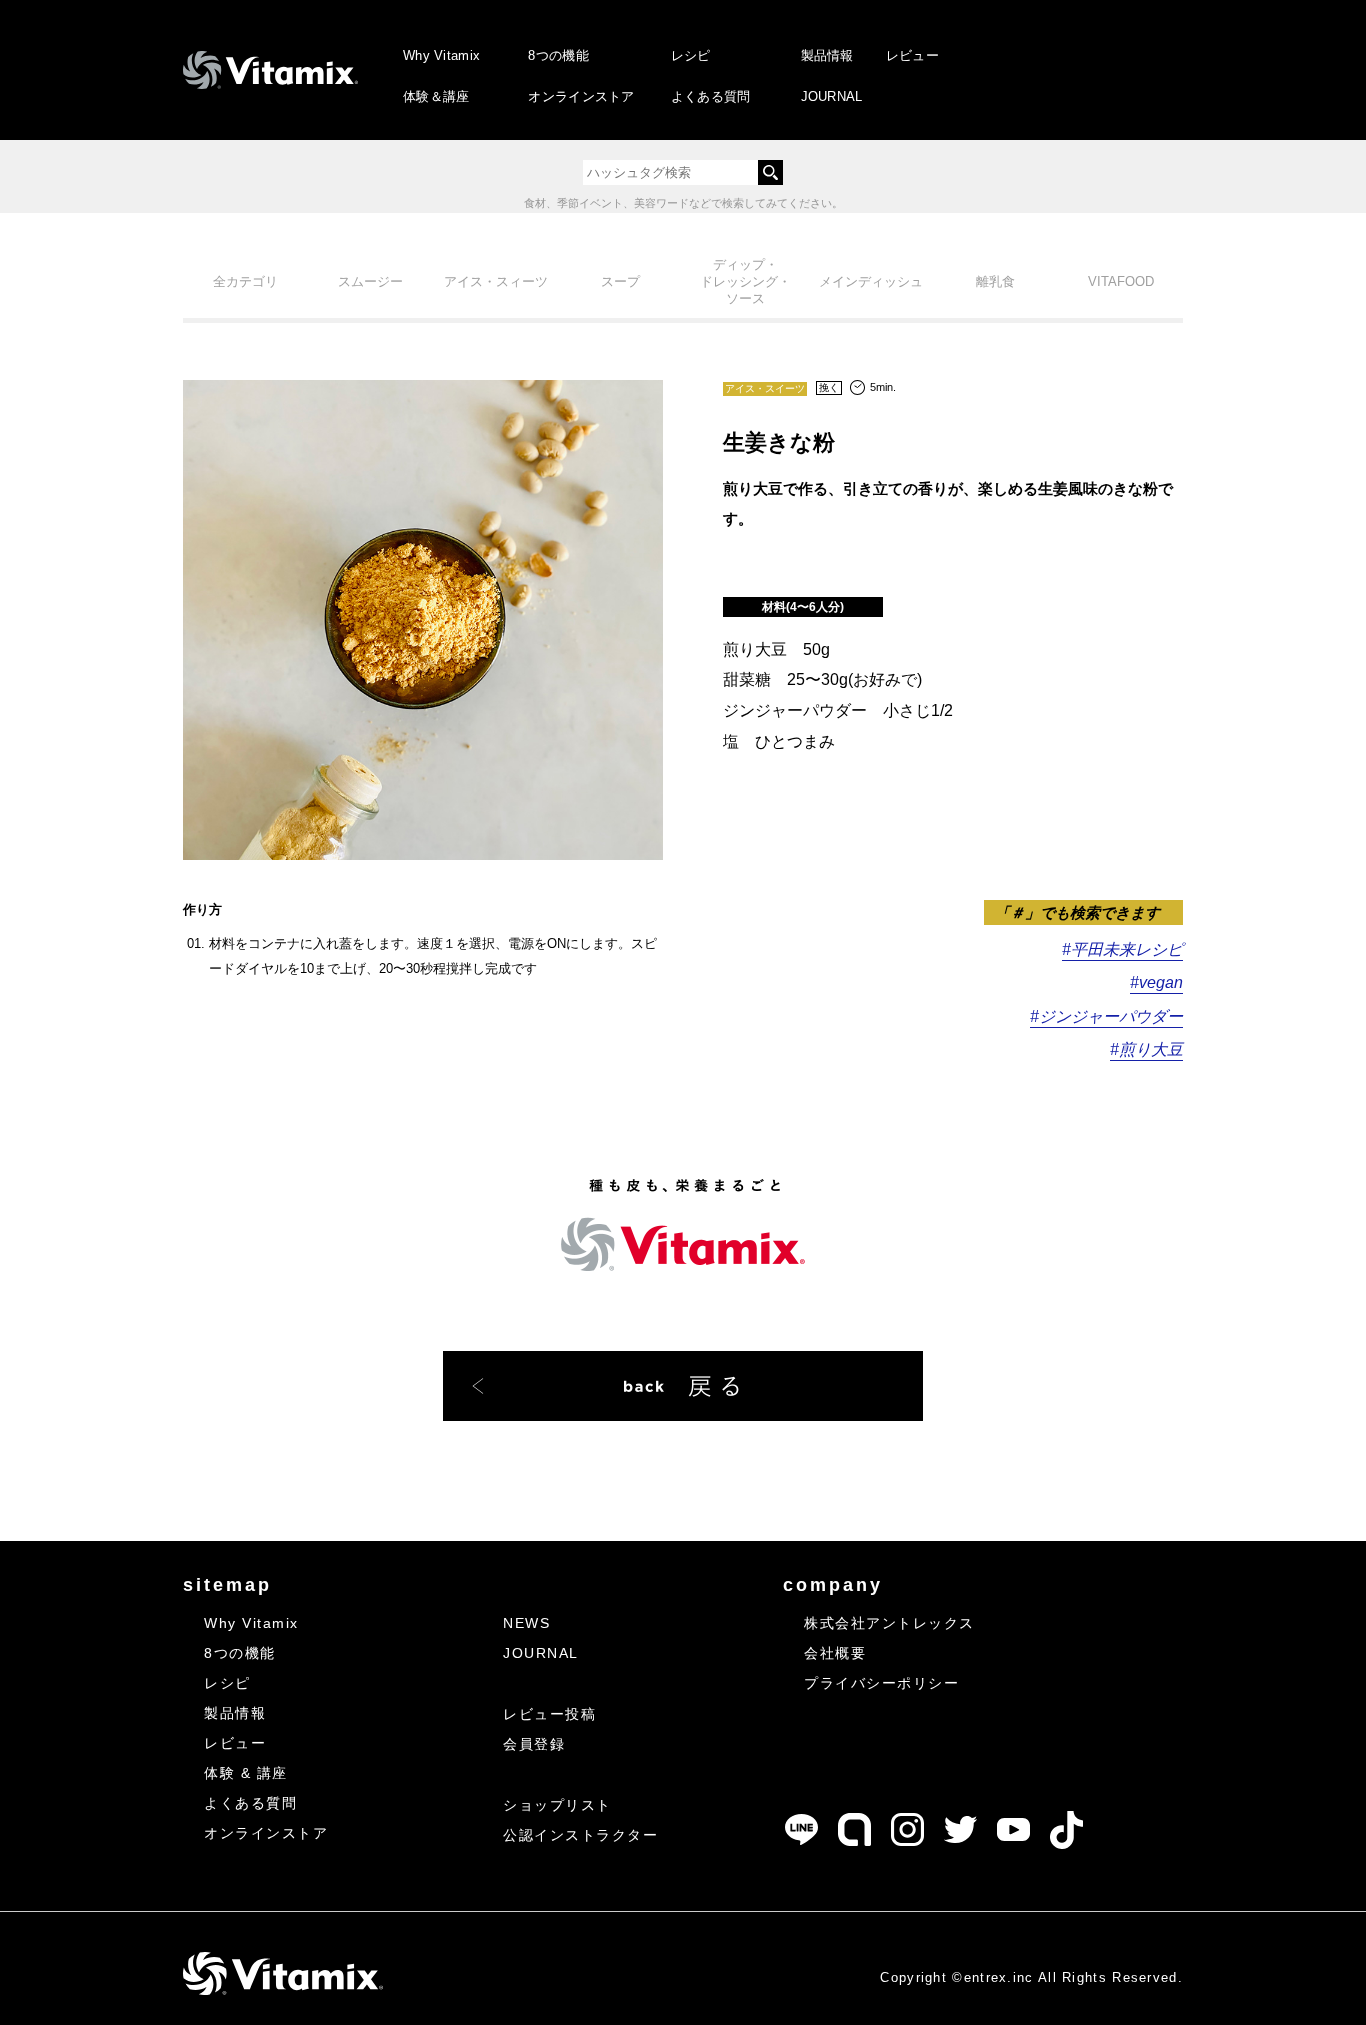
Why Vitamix (441, 55)
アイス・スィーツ (496, 281)
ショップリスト (557, 1805)
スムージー (370, 281)
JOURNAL (832, 96)
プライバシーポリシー (881, 1683)
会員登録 (534, 1744)
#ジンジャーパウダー (1106, 1016)
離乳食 (995, 281)
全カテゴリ (245, 281)
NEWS (526, 1623)
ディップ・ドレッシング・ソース (745, 281)
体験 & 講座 (246, 1773)
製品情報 (827, 55)
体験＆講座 (436, 96)
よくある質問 (711, 96)
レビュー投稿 (549, 1714)
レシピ (691, 55)
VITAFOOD (1121, 281)
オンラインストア (581, 96)
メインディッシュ (871, 281)
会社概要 (835, 1653)
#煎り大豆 (1146, 1049)
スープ (620, 281)
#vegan (1156, 982)
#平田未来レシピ (1122, 949)
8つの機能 (558, 55)
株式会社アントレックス (889, 1623)
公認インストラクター (580, 1835)
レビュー (912, 55)
